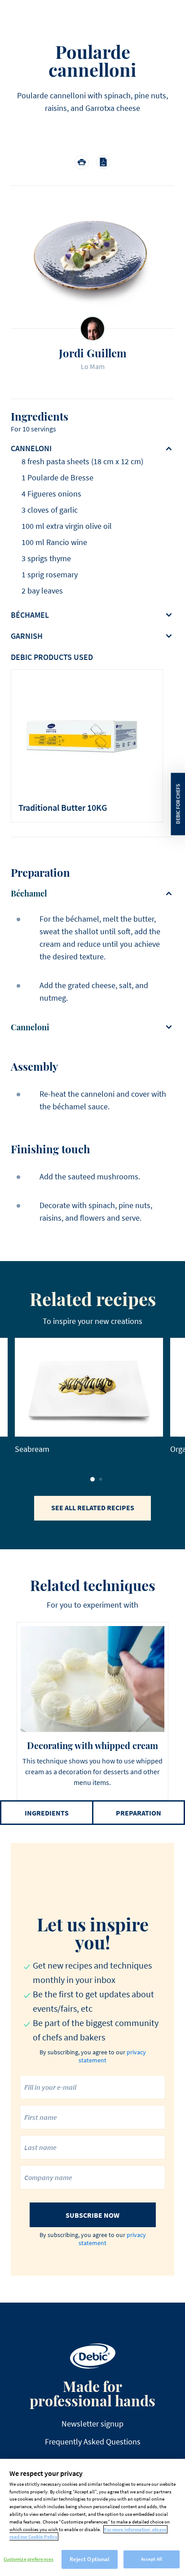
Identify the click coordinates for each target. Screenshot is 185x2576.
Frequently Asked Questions (93, 2442)
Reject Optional (90, 2559)
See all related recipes (93, 1508)
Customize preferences (29, 2559)
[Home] (93, 2356)
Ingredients (47, 1813)
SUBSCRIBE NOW (92, 2215)
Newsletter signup (92, 2424)
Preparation (139, 1813)
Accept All (152, 2559)
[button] (92, 1479)
